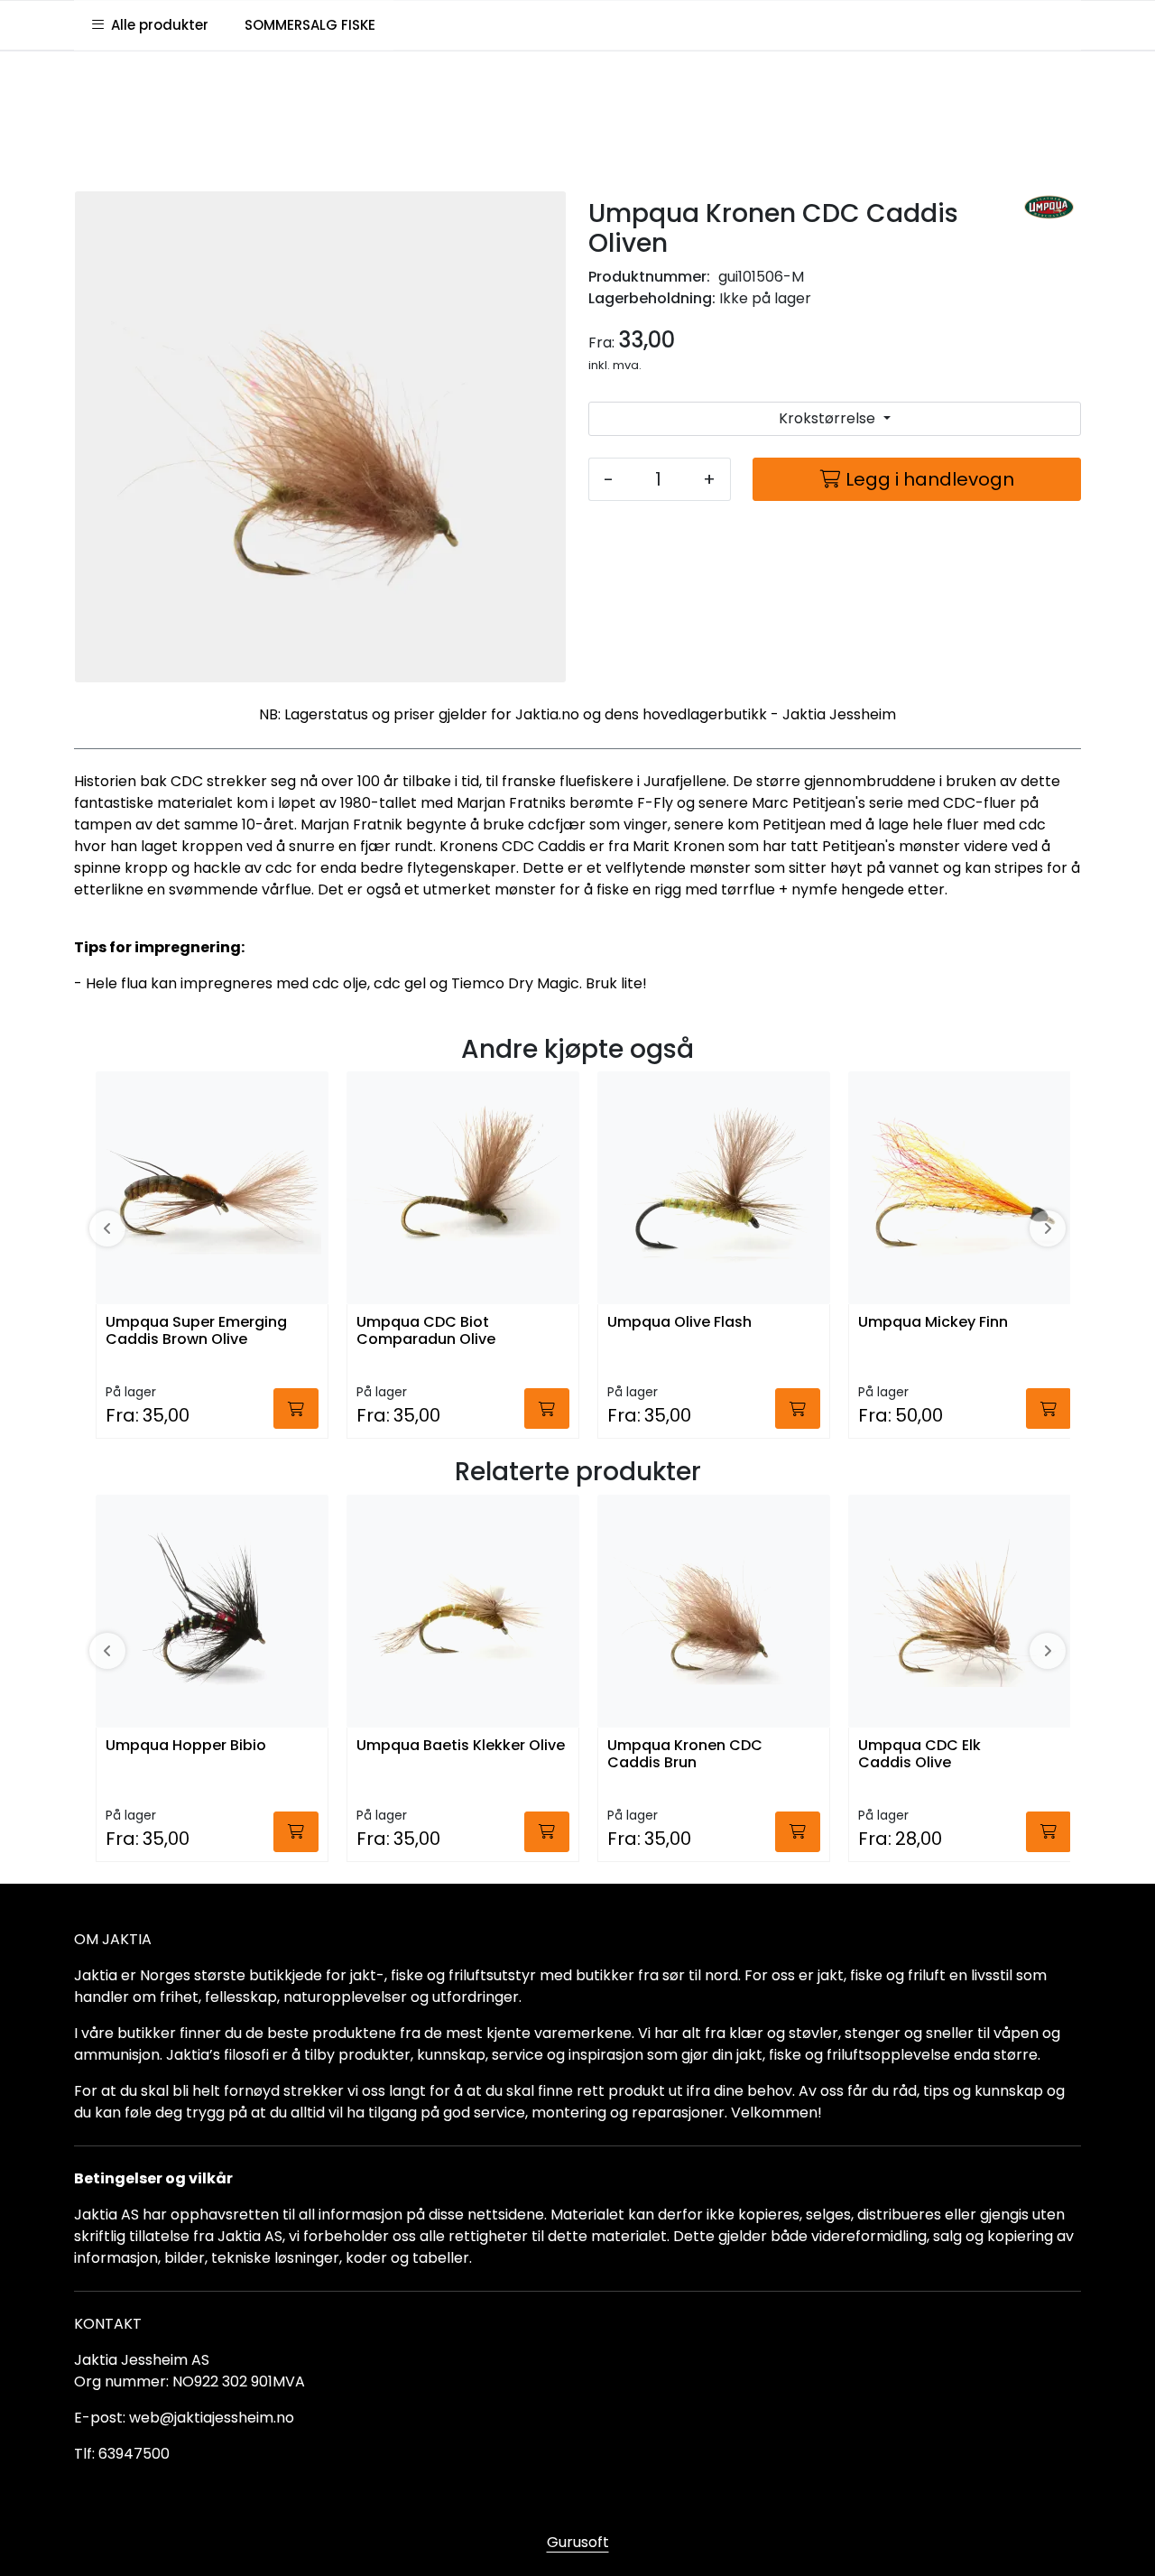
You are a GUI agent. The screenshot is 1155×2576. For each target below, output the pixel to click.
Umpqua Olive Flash (679, 1323)
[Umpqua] (1049, 208)
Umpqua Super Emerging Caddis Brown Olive (196, 1331)
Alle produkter (156, 25)
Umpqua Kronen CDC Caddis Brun (685, 1755)
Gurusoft (578, 2542)
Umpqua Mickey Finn (933, 1323)
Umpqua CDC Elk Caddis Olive (919, 1755)
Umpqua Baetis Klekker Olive (461, 1746)
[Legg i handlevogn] (296, 1408)
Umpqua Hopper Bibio (186, 1746)
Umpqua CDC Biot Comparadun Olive (426, 1331)
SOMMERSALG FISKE (310, 25)
